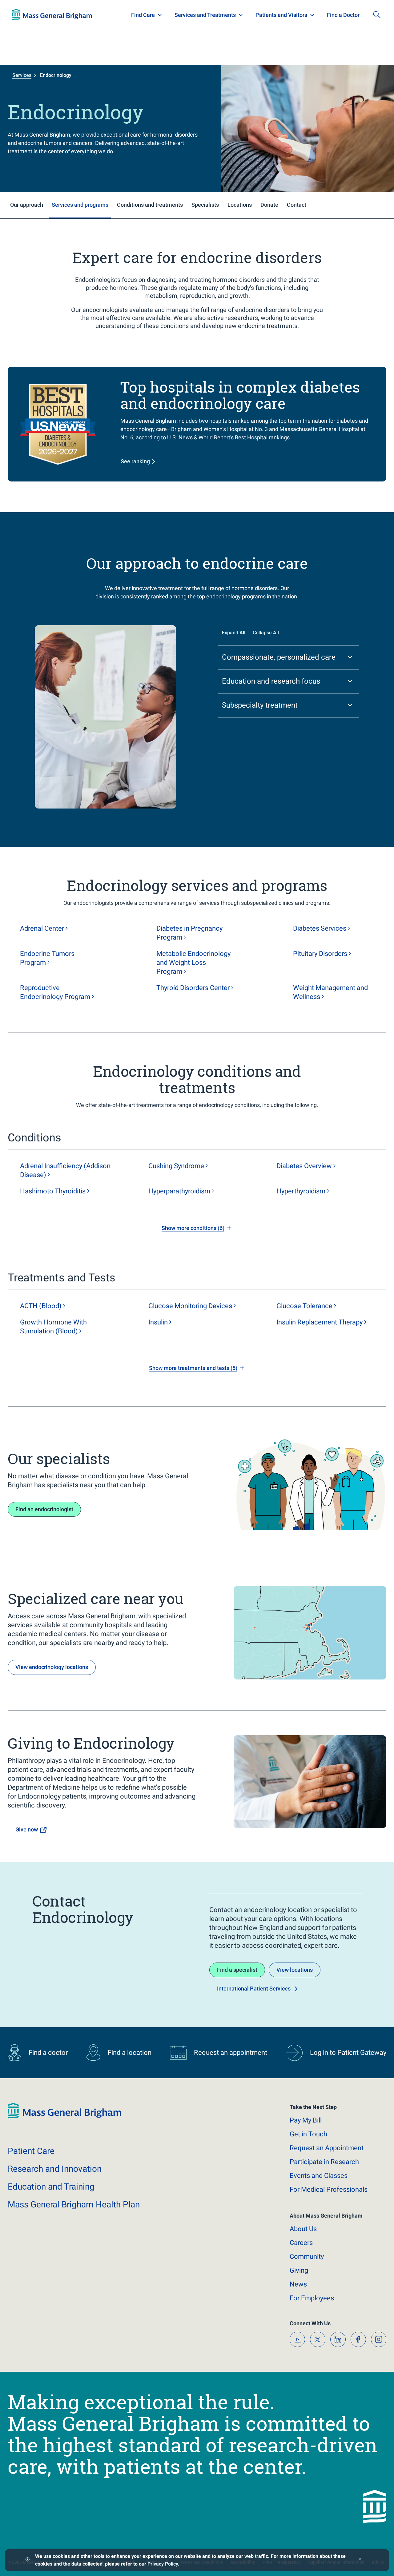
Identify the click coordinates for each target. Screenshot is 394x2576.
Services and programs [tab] (80, 205)
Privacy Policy (163, 2564)
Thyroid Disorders (193, 988)
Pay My (306, 2120)
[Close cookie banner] (360, 2560)
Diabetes (320, 928)
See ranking (135, 461)
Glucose (304, 1306)
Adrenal (42, 928)
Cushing (176, 1166)
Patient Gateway (295, 15)
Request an (327, 2148)
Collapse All (266, 633)
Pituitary (320, 954)
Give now (27, 1829)
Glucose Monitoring (190, 1306)
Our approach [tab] (27, 205)
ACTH (41, 1306)
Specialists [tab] (205, 205)
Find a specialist (237, 1970)
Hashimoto (53, 1191)
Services (22, 75)
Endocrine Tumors (47, 958)
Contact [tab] (297, 205)
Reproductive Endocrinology (55, 992)
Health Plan (24, 15)
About (303, 2229)
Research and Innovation (76, 15)
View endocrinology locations (52, 1667)
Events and (319, 2176)
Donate (336, 15)
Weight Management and (330, 992)
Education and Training (133, 15)
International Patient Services (254, 1989)
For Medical (329, 2189)
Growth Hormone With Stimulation (53, 1327)
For (312, 2298)
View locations (295, 1970)
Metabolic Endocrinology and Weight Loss (193, 963)
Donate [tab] (269, 205)
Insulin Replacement (320, 1322)
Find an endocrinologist (44, 1509)
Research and (55, 2169)
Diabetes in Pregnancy (189, 933)
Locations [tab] (240, 205)
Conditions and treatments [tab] (150, 205)
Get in (308, 2134)
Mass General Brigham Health (74, 2205)
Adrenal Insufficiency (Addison (65, 1170)
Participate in (324, 2162)
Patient (31, 2151)
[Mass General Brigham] (64, 2117)
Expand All (234, 633)
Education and (51, 2187)
